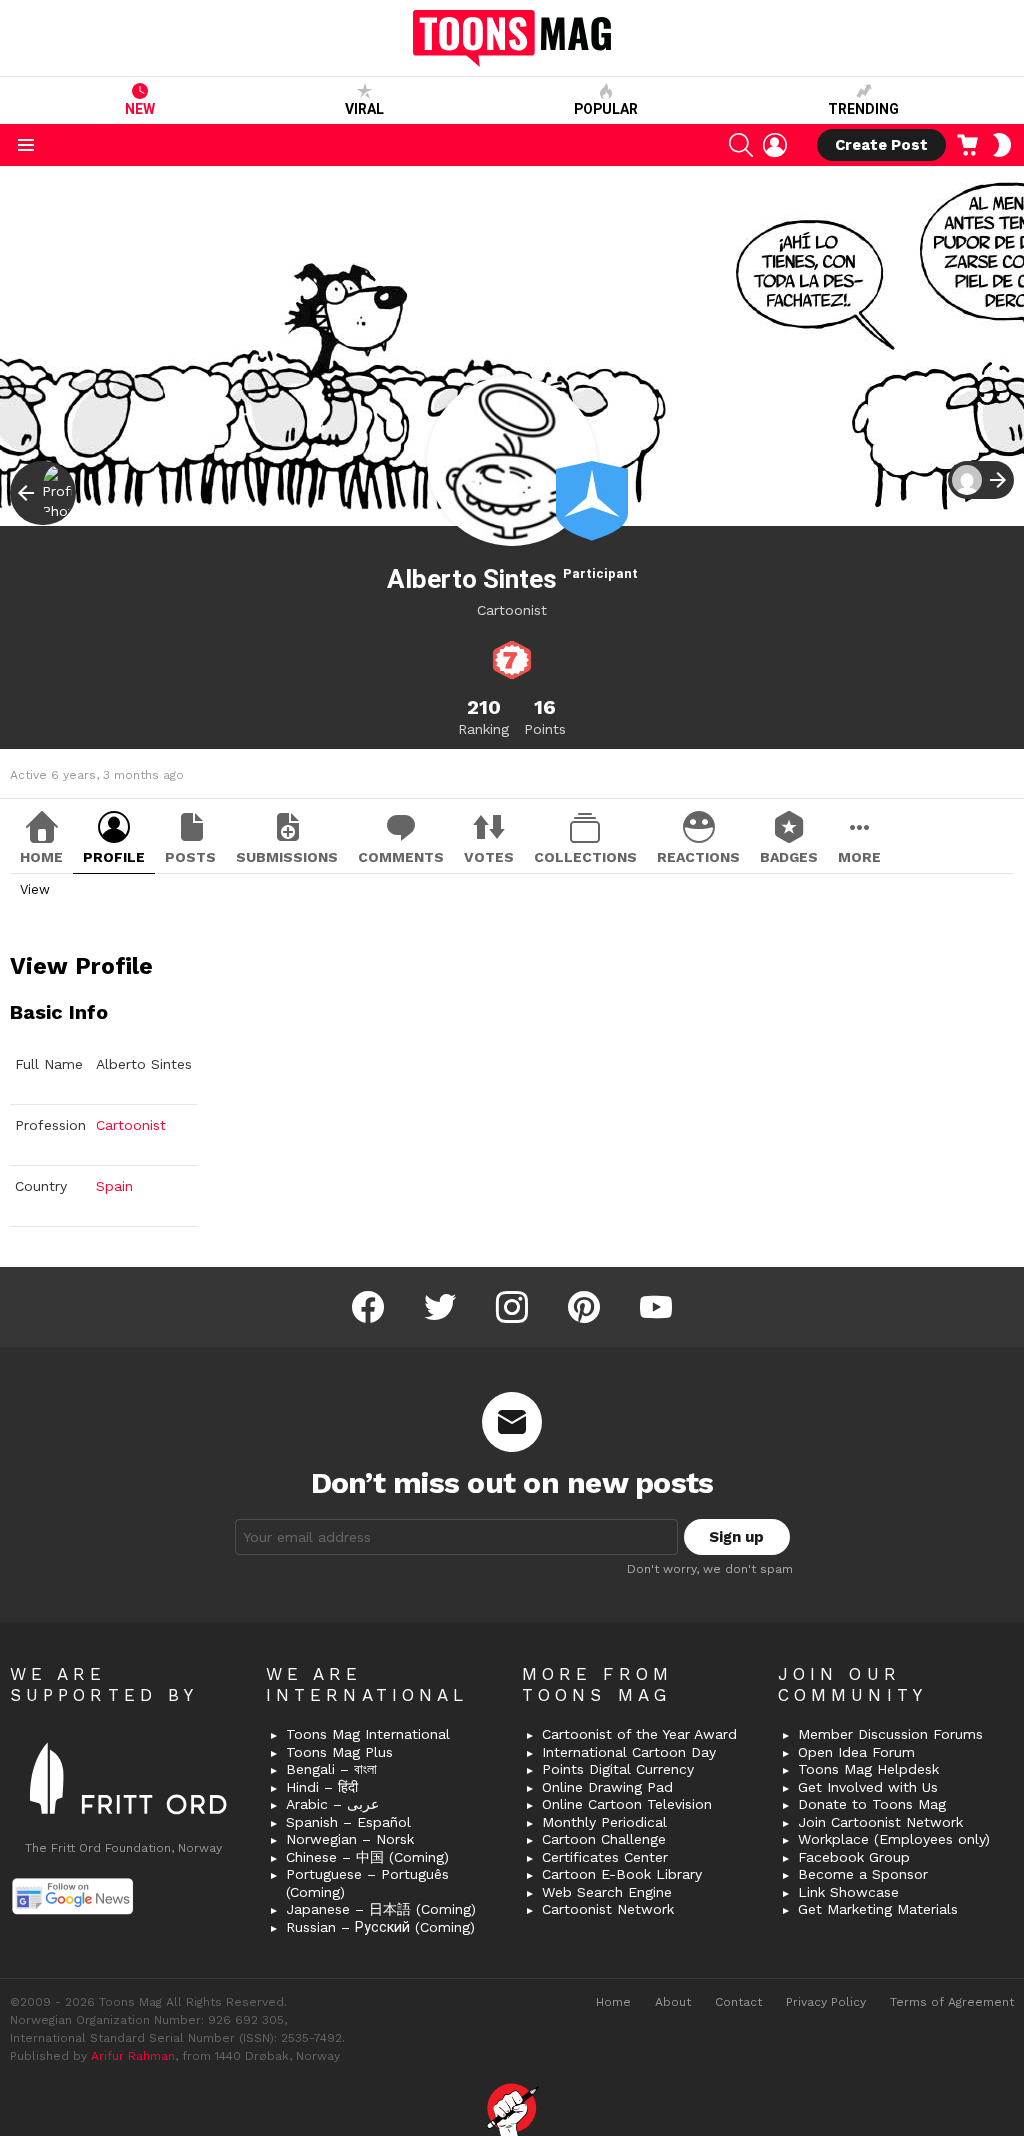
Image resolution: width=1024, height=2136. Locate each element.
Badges (789, 857)
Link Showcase (848, 1892)
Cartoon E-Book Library (622, 1874)
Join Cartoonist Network (880, 1822)
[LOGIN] (775, 145)
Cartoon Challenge (604, 1839)
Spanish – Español (348, 1822)
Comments (401, 857)
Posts (190, 857)
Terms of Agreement (952, 2002)
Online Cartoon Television (627, 1804)
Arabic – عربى (332, 1804)
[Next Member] (981, 480)
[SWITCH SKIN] (1002, 145)
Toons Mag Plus (339, 1752)
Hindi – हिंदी (322, 1787)
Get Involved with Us (868, 1787)
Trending (863, 109)
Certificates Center (605, 1857)
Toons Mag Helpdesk (868, 1769)
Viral (364, 109)
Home (41, 857)
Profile (114, 857)
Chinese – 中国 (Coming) (367, 1857)
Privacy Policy (826, 2002)
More (859, 857)
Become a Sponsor (863, 1874)
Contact (738, 2002)
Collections (585, 857)
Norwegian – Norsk (350, 1839)
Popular (606, 109)
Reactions (698, 857)
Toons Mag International (368, 1734)
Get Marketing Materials (878, 1909)
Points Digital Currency (618, 1769)
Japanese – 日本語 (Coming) (381, 1909)
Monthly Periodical (604, 1822)
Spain (114, 1186)
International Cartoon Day (629, 1752)
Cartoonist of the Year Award (639, 1734)
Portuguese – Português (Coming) (367, 1883)
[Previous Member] (43, 493)
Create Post (881, 145)
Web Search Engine (607, 1892)
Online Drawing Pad (607, 1787)
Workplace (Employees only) (894, 1839)
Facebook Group (854, 1857)
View (35, 889)
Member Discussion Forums (890, 1734)
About (673, 2002)
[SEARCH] (741, 145)
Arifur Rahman (133, 2056)
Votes (489, 857)
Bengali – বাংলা (331, 1769)
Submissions (287, 857)
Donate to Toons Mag (872, 1804)
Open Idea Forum (856, 1752)
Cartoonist (131, 1125)
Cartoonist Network (608, 1909)
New (140, 109)
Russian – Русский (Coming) (380, 1927)
